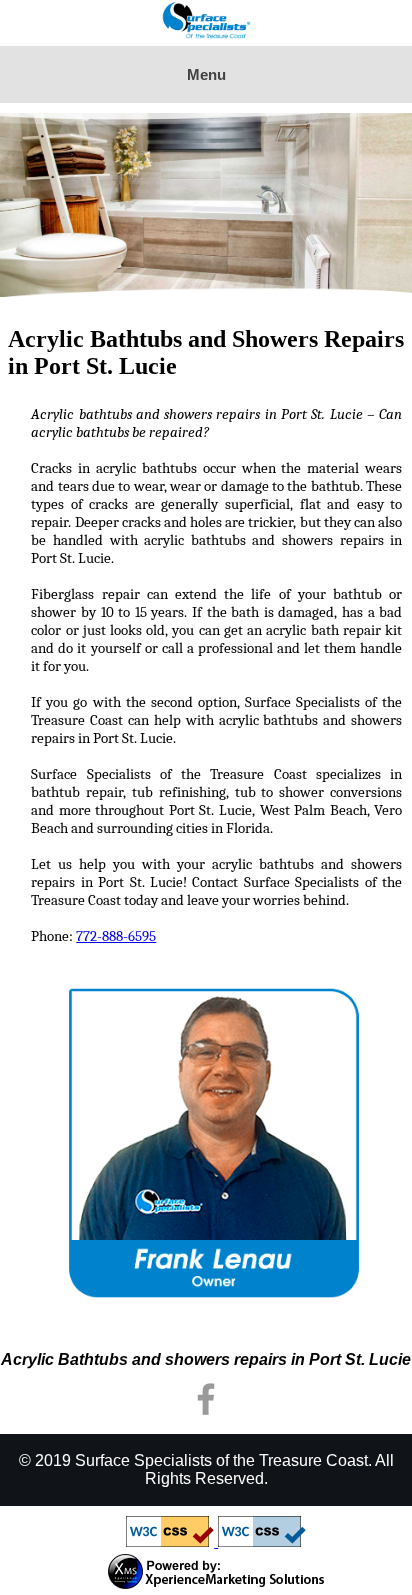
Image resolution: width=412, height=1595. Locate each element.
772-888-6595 (116, 936)
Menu (206, 74)
